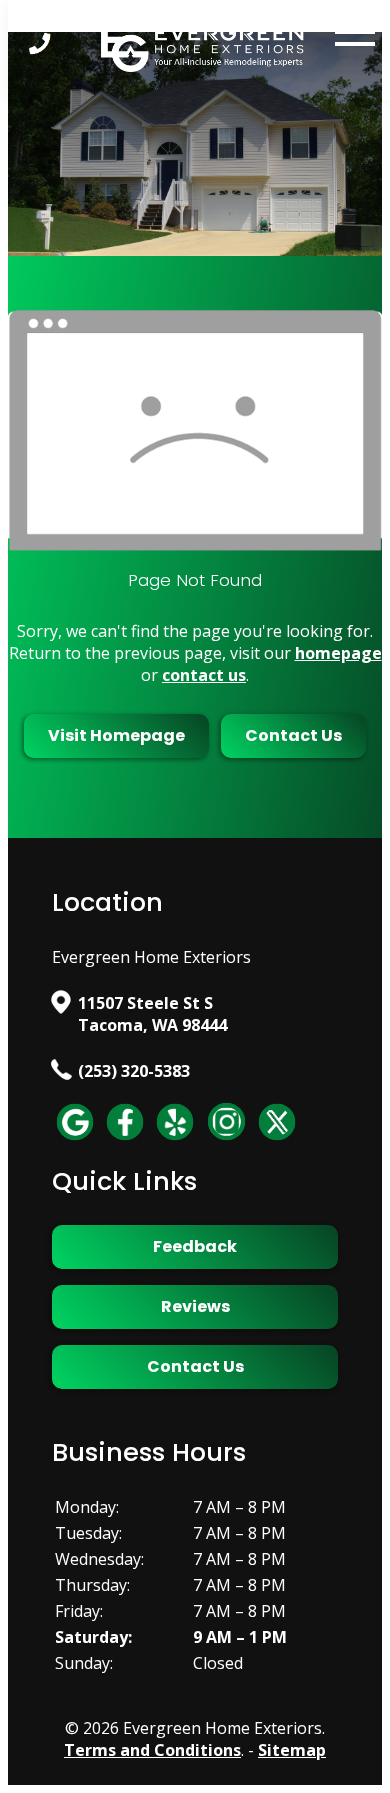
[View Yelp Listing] (175, 1139)
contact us (204, 675)
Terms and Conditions (152, 1750)
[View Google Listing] (75, 1139)
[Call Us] (40, 43)
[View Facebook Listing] (125, 1139)
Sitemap (292, 1750)
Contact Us (293, 735)
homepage (338, 653)
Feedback (195, 1246)
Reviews (195, 1306)
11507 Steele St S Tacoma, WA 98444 (152, 1014)
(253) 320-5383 (134, 1071)
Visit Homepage (116, 735)
